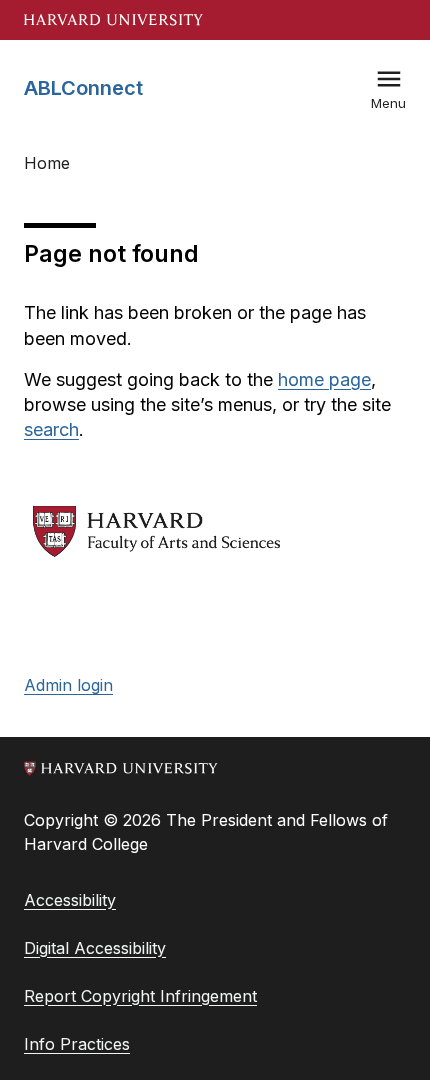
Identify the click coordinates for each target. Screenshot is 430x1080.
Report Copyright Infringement (140, 996)
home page (324, 379)
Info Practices (77, 1044)
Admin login (68, 685)
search (51, 429)
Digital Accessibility (95, 948)
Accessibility (70, 900)
